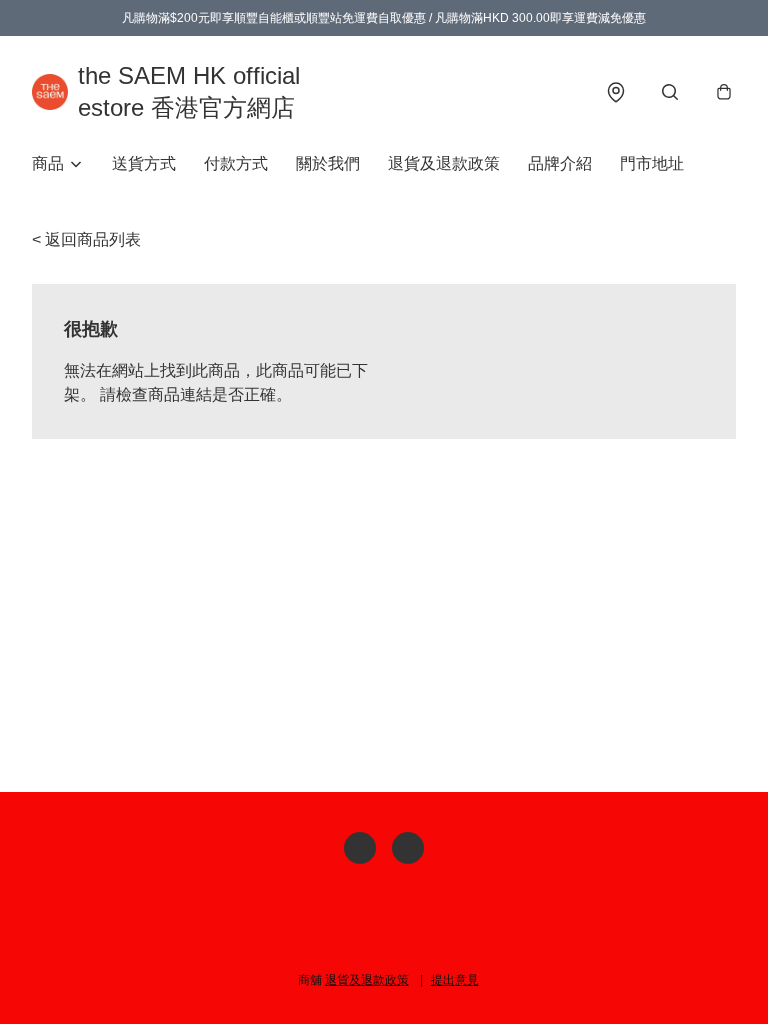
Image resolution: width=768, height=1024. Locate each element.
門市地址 (652, 163)
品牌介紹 (560, 163)
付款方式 (236, 163)
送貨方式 (144, 163)
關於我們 (328, 163)
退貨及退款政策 (444, 163)
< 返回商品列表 (86, 239)
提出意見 (455, 980)
